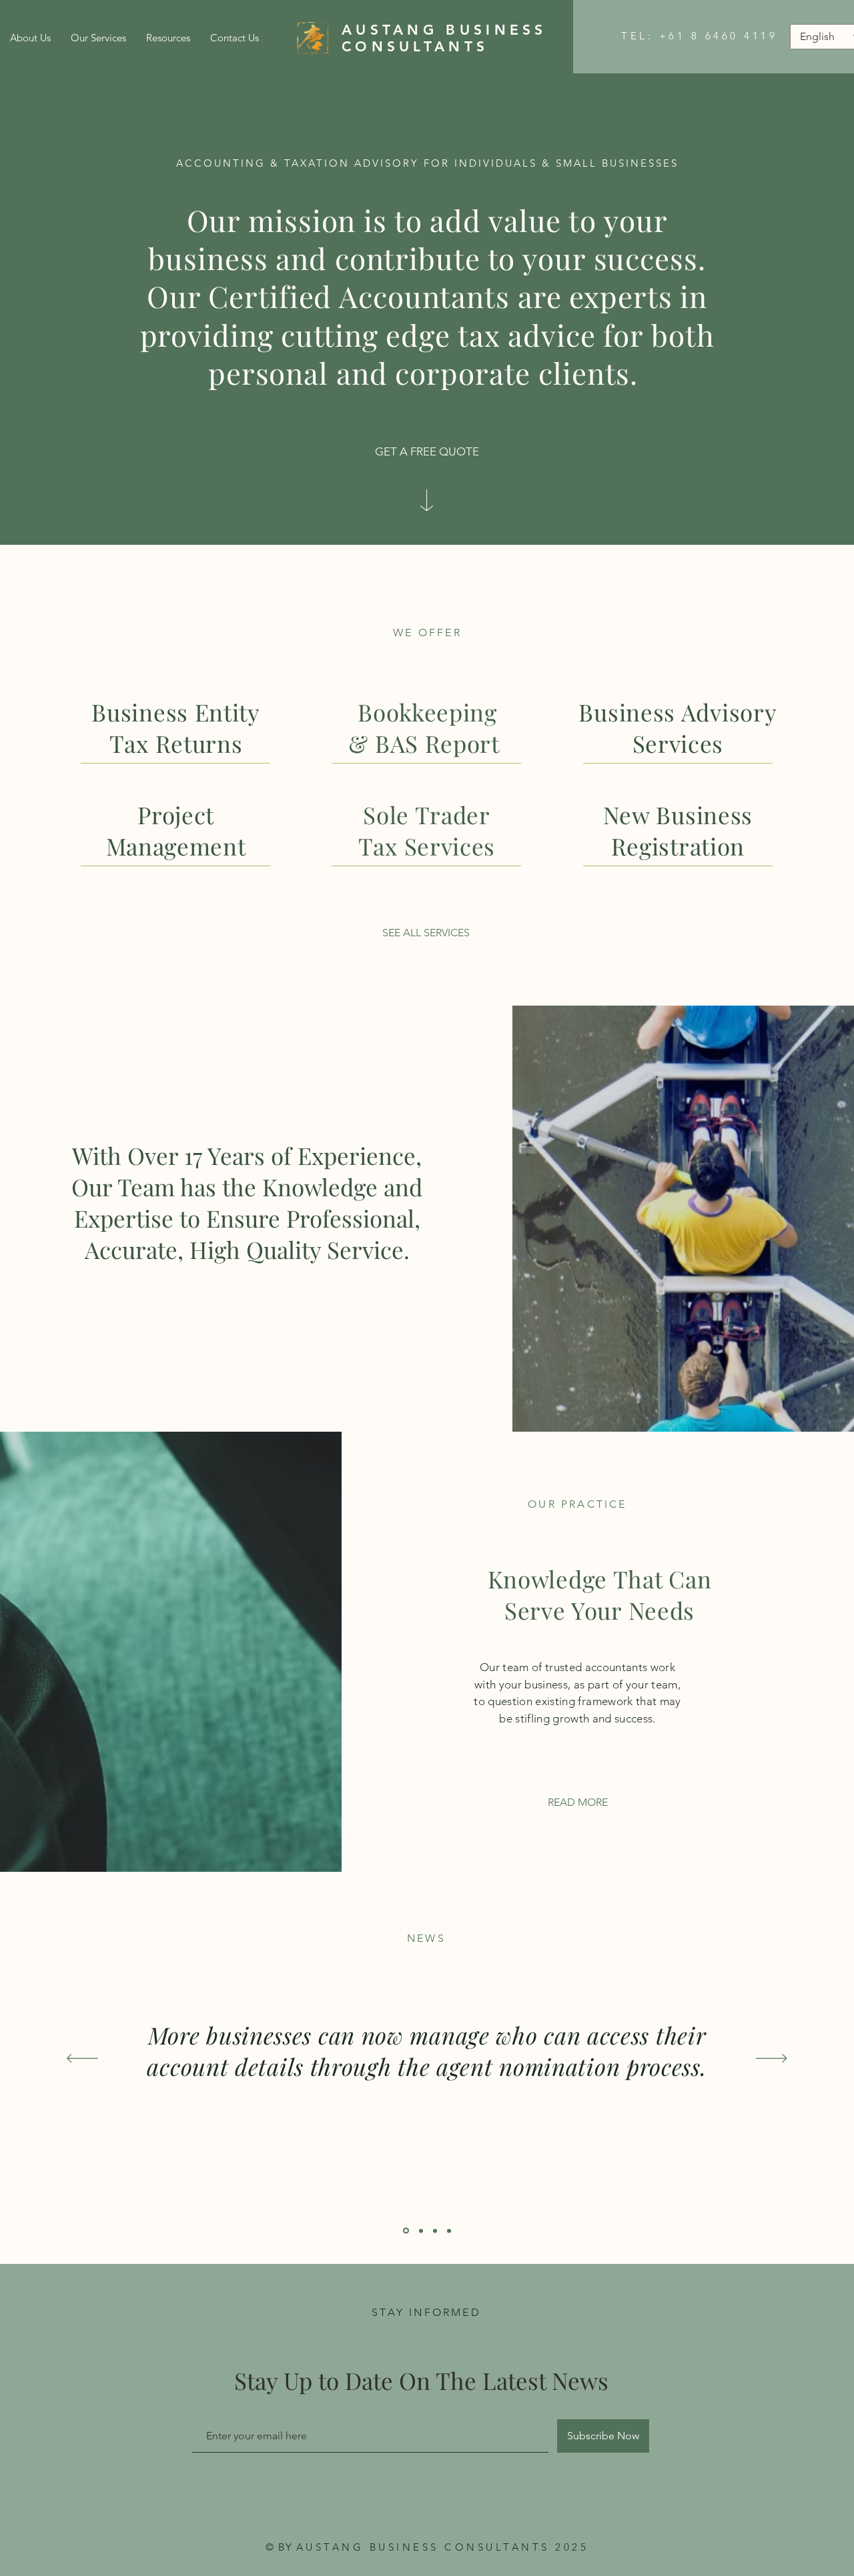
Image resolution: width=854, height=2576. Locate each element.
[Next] (772, 2059)
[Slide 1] (421, 2231)
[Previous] (82, 2059)
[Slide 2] (435, 2231)
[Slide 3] (449, 2231)
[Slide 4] (406, 2231)
